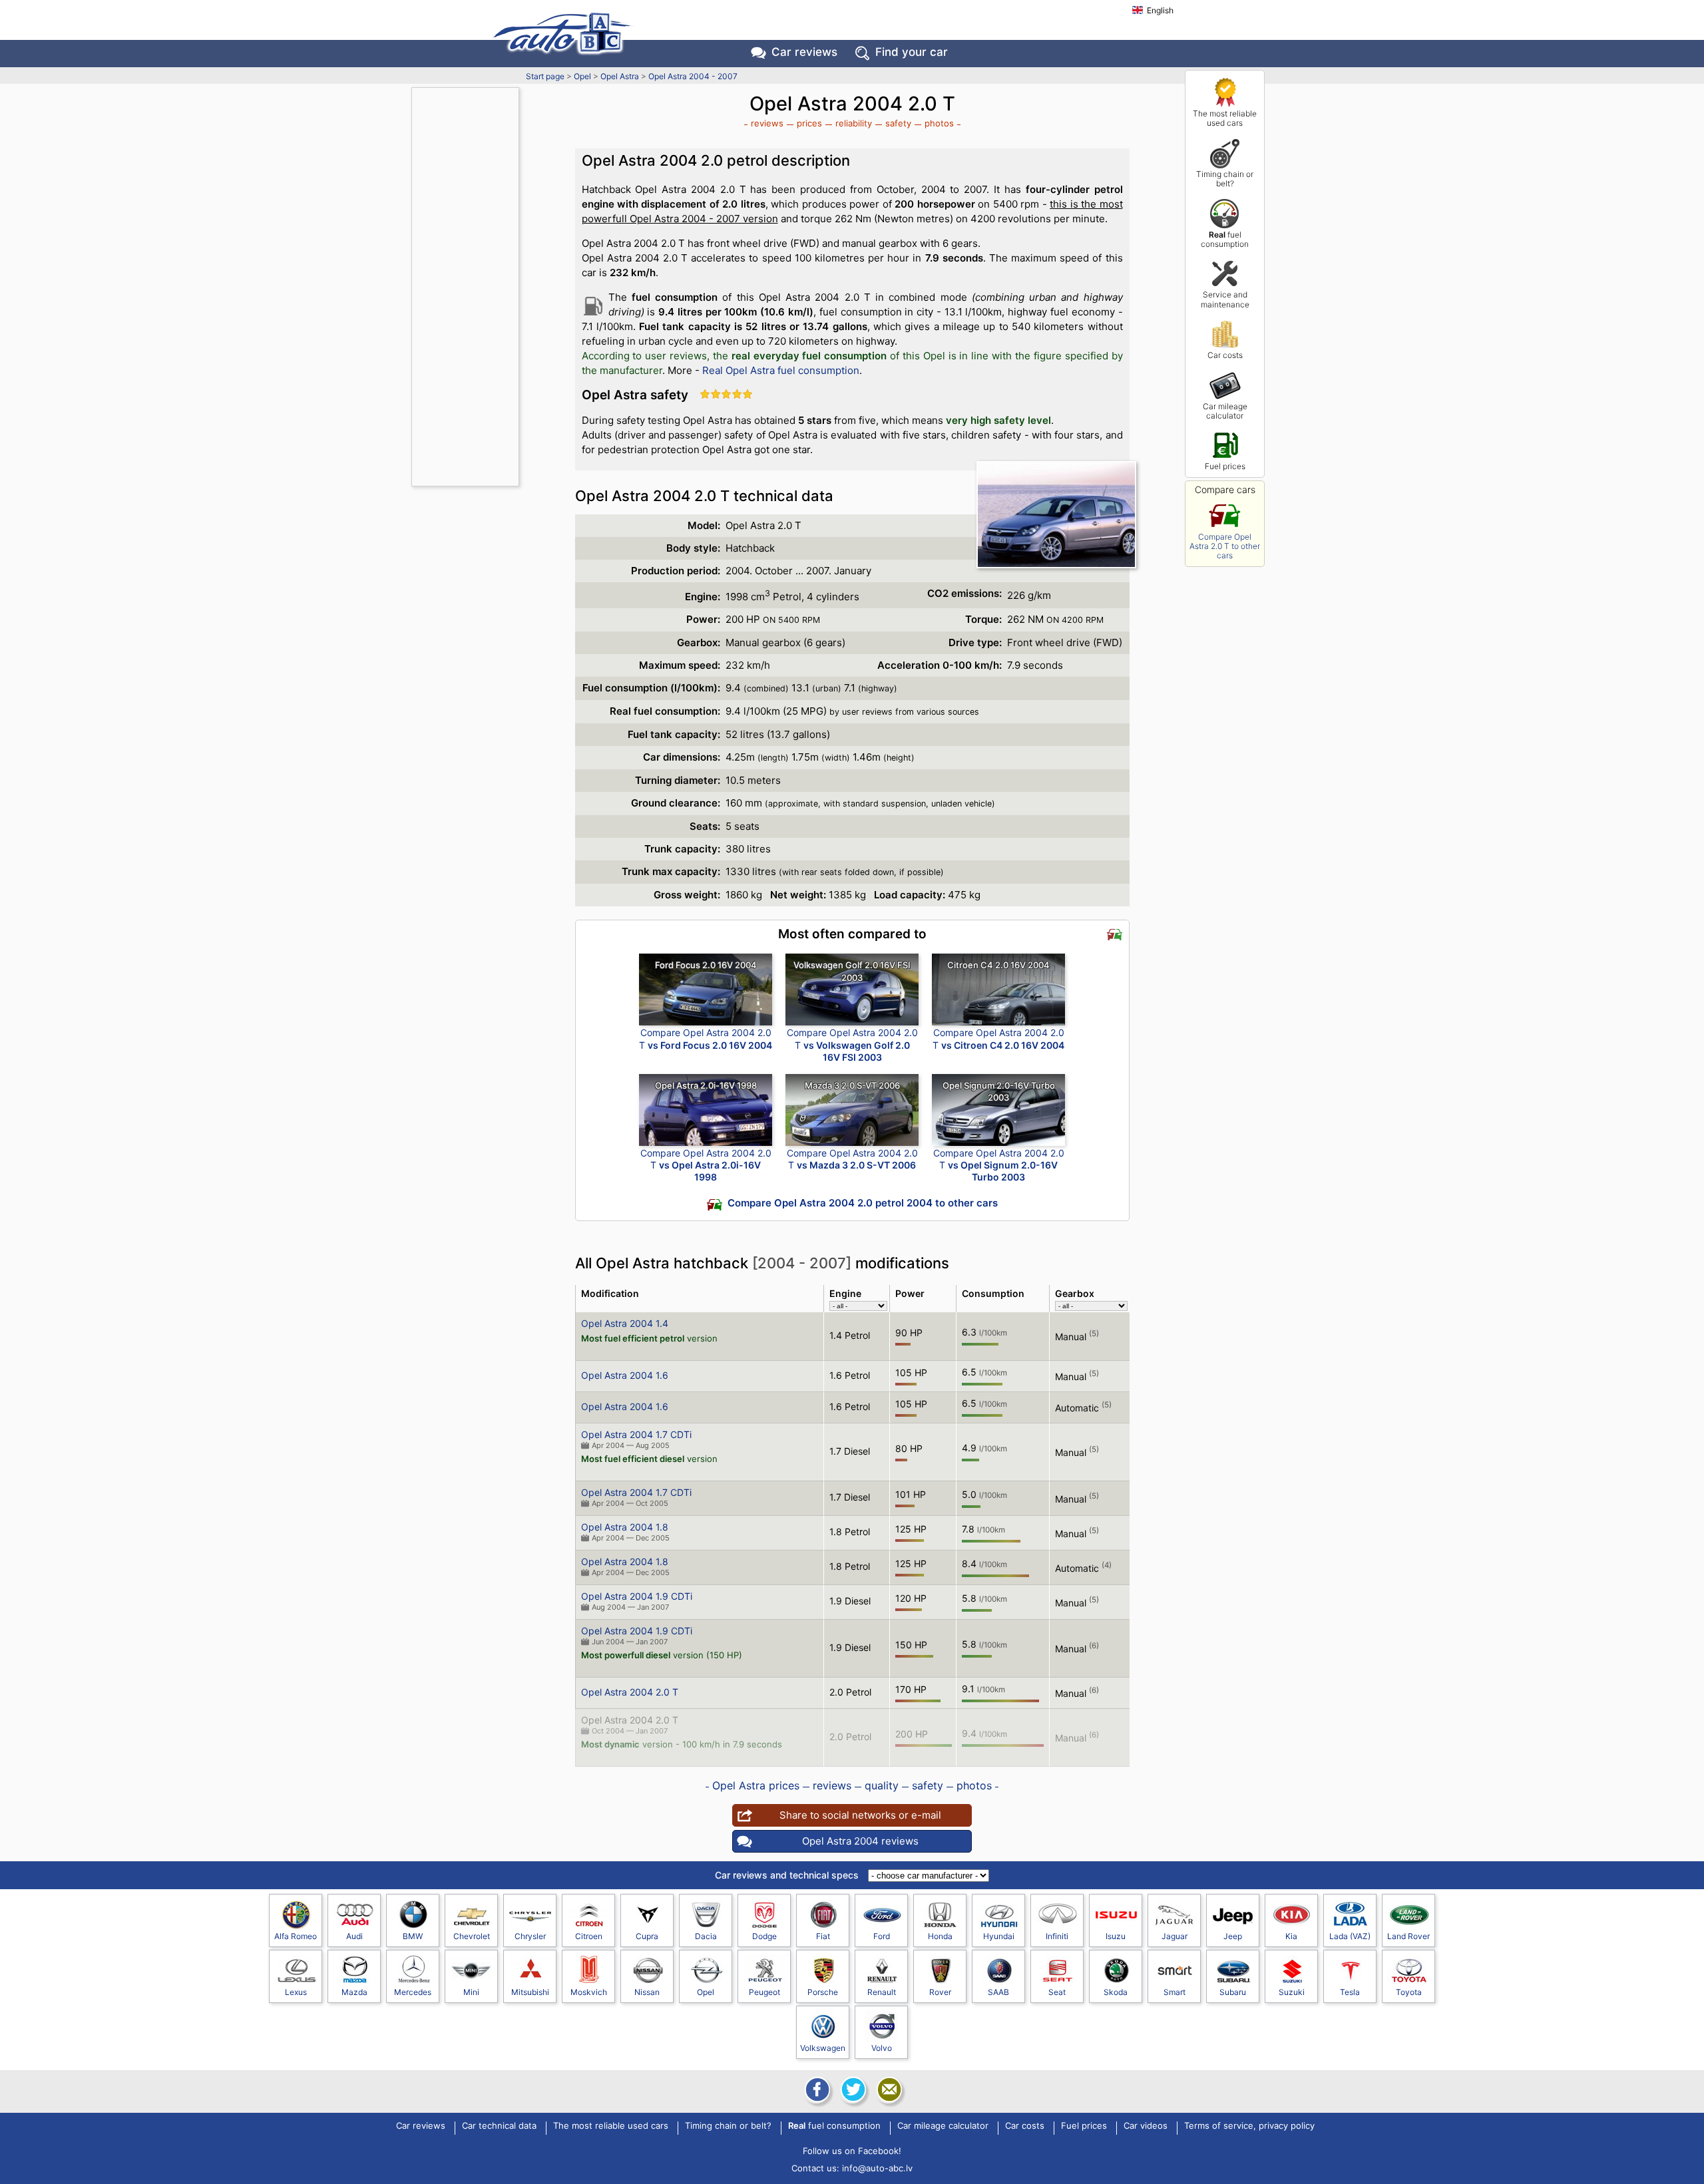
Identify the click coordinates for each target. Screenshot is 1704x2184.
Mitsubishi (530, 1992)
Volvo (882, 2048)
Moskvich (589, 1992)
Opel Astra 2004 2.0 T (630, 1692)
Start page (545, 76)
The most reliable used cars (1225, 118)
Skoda (1116, 1992)
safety (898, 123)
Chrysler (530, 1936)
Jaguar (1174, 1936)
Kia (1291, 1936)
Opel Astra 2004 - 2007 (693, 76)
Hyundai (999, 1936)
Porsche (823, 1992)
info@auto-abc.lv (877, 2168)
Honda (940, 1936)
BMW (413, 1936)
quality (882, 1785)
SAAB (998, 1992)
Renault (882, 1992)
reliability (854, 123)
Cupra (647, 1936)
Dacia (706, 1936)
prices (809, 123)
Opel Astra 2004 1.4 (625, 1323)
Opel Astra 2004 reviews (860, 1841)
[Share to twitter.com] (852, 2090)
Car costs (1225, 355)
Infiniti (1057, 1936)
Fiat (823, 1936)
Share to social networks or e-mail (860, 1815)
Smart (1174, 1992)
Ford (882, 1936)
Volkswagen (823, 2048)
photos (939, 123)
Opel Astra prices (756, 1785)
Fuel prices (1225, 466)
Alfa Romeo (296, 1936)
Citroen (589, 1936)
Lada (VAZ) (1350, 1936)
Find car (912, 52)
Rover (940, 1992)
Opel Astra (620, 76)
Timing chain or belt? (1225, 179)
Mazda (354, 1992)
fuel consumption (1225, 239)
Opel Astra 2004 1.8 (625, 1527)
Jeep (1233, 1936)
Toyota (1409, 1992)
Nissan (647, 1992)
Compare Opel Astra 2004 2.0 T (706, 1038)
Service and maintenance (1225, 299)
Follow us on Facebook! (852, 2151)
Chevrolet (472, 1936)
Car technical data (499, 2126)
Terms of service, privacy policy (1249, 2126)
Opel (582, 76)
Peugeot (764, 1992)
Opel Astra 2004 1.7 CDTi (636, 1434)
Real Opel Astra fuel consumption (781, 370)
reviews (767, 123)
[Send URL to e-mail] (888, 2090)
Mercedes (413, 1992)
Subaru (1233, 1992)
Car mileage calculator (1225, 411)
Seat (1057, 1992)
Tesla (1350, 1992)
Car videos (1146, 2126)
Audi (354, 1936)
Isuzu (1116, 1936)
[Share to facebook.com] (816, 2090)
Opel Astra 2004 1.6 (625, 1375)
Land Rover (1408, 1936)
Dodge (764, 1936)
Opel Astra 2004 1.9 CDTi (637, 1596)
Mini (471, 1992)
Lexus (296, 1992)
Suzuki (1292, 1992)
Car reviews (804, 52)
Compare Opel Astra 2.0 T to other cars (1225, 546)
